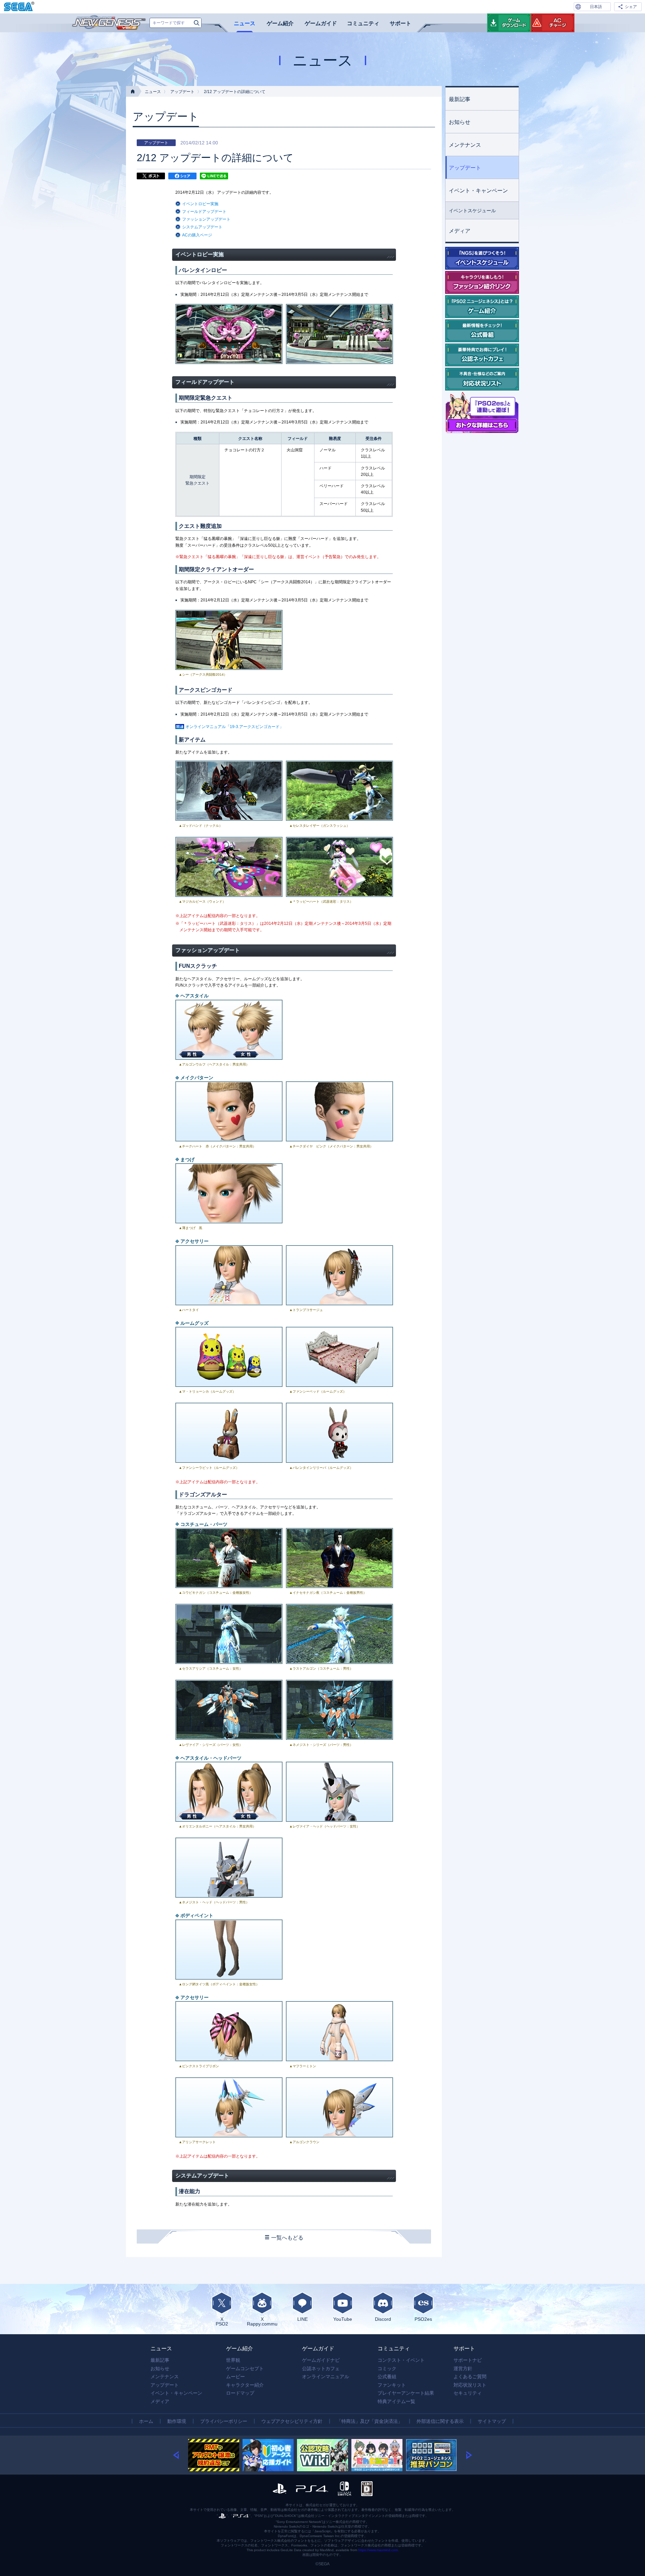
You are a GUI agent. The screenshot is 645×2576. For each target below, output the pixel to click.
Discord (383, 2319)
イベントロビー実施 (200, 204)
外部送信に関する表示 (440, 2421)
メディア (460, 231)
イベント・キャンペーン (478, 191)
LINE (303, 2319)
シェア (631, 7)
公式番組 (387, 2377)
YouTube (343, 2319)
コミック (387, 2368)
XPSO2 (222, 2321)
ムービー (235, 2377)
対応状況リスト (470, 2385)
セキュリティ (468, 2393)
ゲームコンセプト (245, 2368)
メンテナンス (465, 145)
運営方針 (463, 2368)
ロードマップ (240, 2393)
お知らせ (460, 122)
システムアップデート (202, 227)
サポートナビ (468, 2360)
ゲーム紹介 (280, 23)
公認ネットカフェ (321, 2368)
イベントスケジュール (472, 211)
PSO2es (423, 2319)
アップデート (182, 92)
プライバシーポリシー (224, 2421)
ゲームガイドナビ (321, 2360)
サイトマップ (492, 2421)
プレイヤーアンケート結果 (406, 2393)
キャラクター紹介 (245, 2385)
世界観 (233, 2360)
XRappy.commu (262, 2321)
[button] (181, 2455)
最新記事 (460, 99)
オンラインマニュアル (326, 2377)
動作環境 (177, 2421)
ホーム (146, 2421)
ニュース (245, 23)
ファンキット (392, 2385)
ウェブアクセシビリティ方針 (292, 2421)
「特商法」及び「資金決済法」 (370, 2421)
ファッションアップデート (206, 219)
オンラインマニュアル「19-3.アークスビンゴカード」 (234, 727)
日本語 (596, 7)
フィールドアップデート (204, 212)
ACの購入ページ (197, 235)
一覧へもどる (287, 2238)
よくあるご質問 (470, 2377)
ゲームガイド (321, 23)
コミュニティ (363, 23)
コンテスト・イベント (401, 2360)
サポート (400, 23)
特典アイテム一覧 (396, 2401)
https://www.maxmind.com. (378, 2550)
